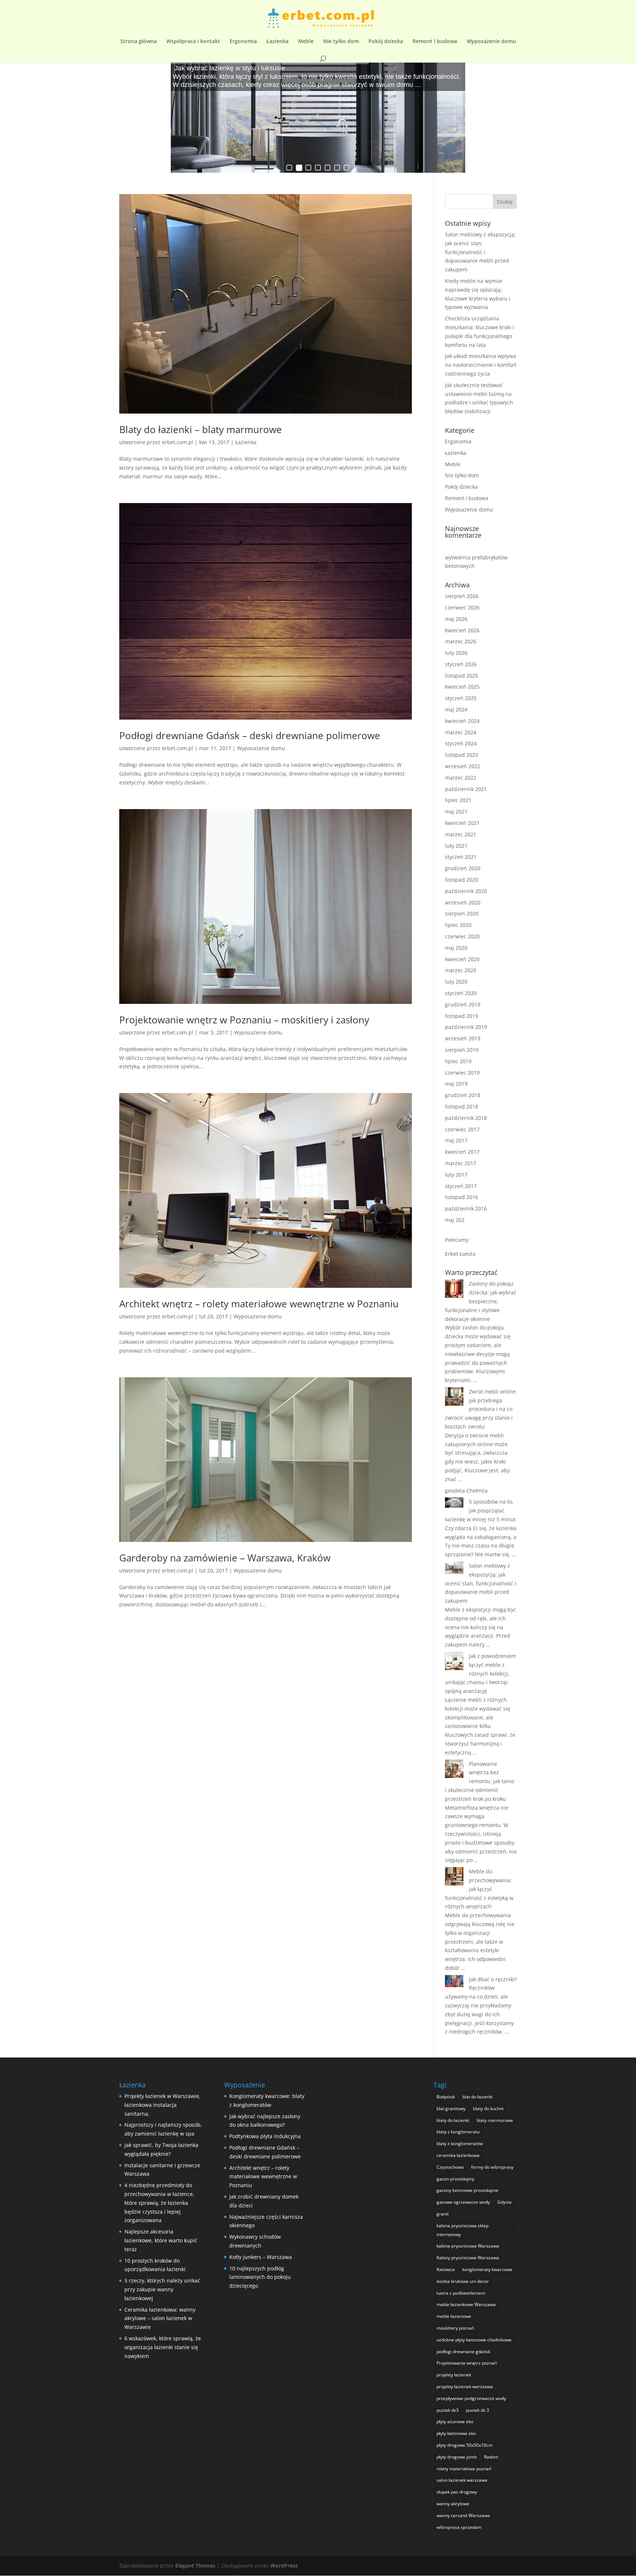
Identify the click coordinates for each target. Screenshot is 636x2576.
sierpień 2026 (462, 596)
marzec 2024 (461, 732)
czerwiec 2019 (462, 1073)
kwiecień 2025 (462, 687)
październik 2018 (466, 1118)
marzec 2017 (461, 1163)
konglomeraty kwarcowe (487, 2269)
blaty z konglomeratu (458, 2132)
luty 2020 (456, 982)
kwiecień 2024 (462, 721)
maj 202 (455, 1220)
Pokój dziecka (386, 42)
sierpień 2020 (462, 913)
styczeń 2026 (461, 664)
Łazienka (278, 42)
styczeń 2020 (461, 993)
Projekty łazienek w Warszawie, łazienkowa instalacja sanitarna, (162, 2105)
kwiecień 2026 (462, 630)
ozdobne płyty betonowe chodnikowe (474, 2340)
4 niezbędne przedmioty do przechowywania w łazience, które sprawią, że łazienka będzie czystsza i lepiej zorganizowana (159, 2203)
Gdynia (504, 2202)
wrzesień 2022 (463, 766)
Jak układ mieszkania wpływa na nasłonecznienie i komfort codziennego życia (481, 365)
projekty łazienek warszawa (465, 2387)
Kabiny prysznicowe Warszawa (468, 2258)
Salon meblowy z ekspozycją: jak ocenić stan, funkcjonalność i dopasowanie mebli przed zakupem (480, 252)
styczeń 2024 (461, 743)
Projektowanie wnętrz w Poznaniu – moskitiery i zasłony (244, 1020)
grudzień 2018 (463, 1095)
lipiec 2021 (458, 800)
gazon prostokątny (455, 2179)
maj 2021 (456, 811)
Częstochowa (450, 2167)
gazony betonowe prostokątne (467, 2190)
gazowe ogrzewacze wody (463, 2202)
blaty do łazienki (453, 2120)
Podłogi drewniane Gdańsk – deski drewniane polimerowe (250, 735)
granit (443, 2214)
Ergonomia (243, 42)
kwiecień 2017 (462, 1152)
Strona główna (139, 42)
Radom (491, 2457)
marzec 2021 (461, 834)
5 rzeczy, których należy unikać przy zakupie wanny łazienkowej (162, 2289)
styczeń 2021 (461, 857)
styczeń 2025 (461, 698)
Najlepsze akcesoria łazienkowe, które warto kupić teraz (161, 2240)
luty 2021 (456, 846)
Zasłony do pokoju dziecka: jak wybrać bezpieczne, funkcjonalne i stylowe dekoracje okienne (481, 1301)
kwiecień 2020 (462, 959)
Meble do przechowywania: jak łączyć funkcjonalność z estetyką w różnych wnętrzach (479, 1889)
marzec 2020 (461, 970)
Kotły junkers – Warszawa (261, 2257)
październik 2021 (466, 789)
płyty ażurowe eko (455, 2422)
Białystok (446, 2097)
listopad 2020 (462, 880)
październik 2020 (466, 891)
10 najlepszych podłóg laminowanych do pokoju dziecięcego (260, 2277)
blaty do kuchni (488, 2108)
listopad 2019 (462, 1016)
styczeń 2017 (461, 1186)
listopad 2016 (462, 1197)
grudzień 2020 (463, 868)
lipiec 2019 (458, 1061)
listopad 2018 (462, 1106)
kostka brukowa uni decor (463, 2281)
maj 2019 (456, 1084)
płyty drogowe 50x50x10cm (464, 2445)
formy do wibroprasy (492, 2167)
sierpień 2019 (462, 1050)
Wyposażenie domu (491, 42)
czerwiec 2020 (462, 936)
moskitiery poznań (455, 2328)
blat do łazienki (478, 2097)
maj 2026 (456, 619)
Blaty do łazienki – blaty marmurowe (201, 429)
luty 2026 (456, 653)
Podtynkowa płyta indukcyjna (265, 2136)
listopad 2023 (462, 755)
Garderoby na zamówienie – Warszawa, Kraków (225, 1558)
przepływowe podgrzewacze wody (471, 2398)
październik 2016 (466, 1208)
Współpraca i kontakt (193, 42)
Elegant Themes (195, 2566)
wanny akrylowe (453, 2504)
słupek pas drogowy (457, 2492)
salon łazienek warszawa (462, 2480)
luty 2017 (456, 1175)
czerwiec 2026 (462, 607)
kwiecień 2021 (462, 823)
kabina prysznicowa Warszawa (468, 2246)
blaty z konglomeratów (460, 2143)
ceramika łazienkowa (458, 2155)
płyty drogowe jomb (457, 2457)
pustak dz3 (448, 2410)
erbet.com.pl (178, 442)
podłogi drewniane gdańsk (463, 2352)
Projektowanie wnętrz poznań (467, 2363)
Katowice (446, 2269)
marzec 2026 (461, 641)
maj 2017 (456, 1140)
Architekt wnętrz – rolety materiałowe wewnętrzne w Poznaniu (259, 1304)
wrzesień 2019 (463, 1038)
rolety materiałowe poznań (464, 2469)
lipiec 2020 (458, 925)
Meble (306, 42)
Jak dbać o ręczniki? (493, 1979)
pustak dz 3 (478, 2410)
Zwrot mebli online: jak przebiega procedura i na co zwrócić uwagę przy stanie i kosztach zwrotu (481, 1409)
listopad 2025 (462, 676)
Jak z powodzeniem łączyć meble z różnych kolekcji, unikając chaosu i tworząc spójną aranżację (480, 1673)
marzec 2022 (461, 778)
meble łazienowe (454, 2316)
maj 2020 (456, 948)
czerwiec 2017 (462, 1129)
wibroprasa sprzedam (459, 2527)
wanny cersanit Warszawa (463, 2515)
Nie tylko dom (341, 42)
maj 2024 (456, 709)
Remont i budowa (435, 42)
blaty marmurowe (495, 2120)
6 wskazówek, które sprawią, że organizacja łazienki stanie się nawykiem (163, 2347)
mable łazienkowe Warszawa (466, 2304)
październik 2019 (466, 1027)
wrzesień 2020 (463, 902)
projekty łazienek (454, 2375)
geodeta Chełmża (466, 1491)
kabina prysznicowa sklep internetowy (462, 2230)
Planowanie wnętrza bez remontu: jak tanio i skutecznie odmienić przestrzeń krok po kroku (480, 1781)
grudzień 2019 (463, 1004)
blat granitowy (451, 2108)
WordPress (284, 2566)
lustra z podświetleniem (461, 2293)
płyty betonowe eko (456, 2433)
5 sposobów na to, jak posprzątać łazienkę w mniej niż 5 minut (480, 1510)
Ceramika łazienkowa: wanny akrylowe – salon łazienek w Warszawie (160, 2318)
